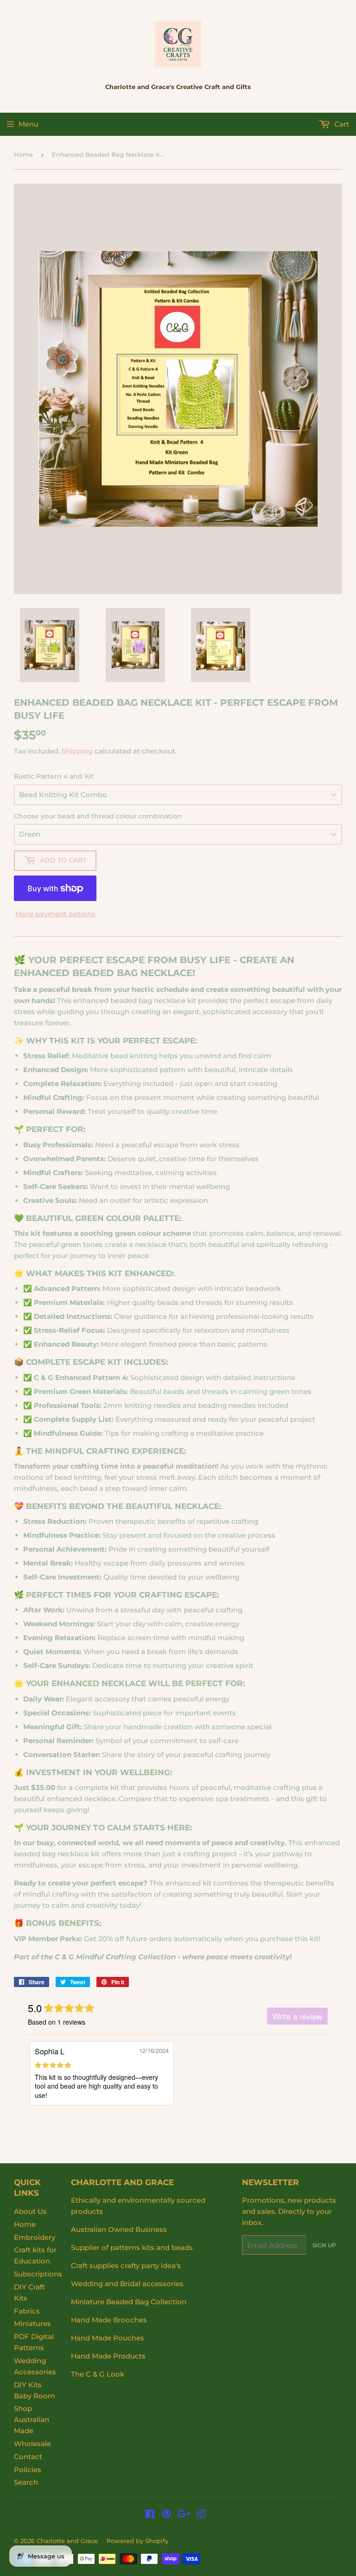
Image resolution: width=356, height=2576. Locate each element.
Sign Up (324, 2245)
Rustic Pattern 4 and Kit (54, 776)
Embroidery (35, 2237)
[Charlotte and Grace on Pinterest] (166, 2515)
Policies (28, 2470)
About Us (30, 2211)
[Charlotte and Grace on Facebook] (150, 2515)
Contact (28, 2457)
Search (26, 2482)
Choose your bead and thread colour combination (98, 816)
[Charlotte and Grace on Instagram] (202, 2515)
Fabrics (27, 2311)
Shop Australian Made (32, 2419)
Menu (29, 124)
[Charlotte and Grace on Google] (184, 2515)
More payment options (55, 914)
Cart (341, 124)
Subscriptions (38, 2274)
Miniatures (32, 2324)
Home (23, 154)
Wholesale (32, 2444)
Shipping (77, 751)
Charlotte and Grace (67, 2541)
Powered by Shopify (137, 2541)
